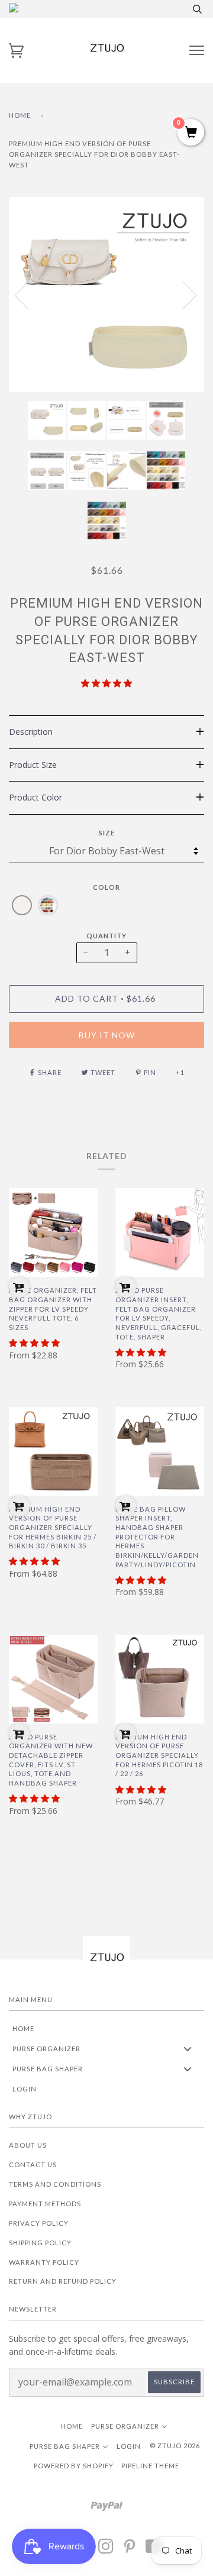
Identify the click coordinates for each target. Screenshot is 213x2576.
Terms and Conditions (55, 2184)
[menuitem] (106, 2028)
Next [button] (183, 295)
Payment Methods (45, 2204)
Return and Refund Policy (63, 2281)
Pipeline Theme (150, 2466)
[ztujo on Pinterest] (130, 2550)
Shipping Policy (40, 2243)
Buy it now (107, 1035)
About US (28, 2145)
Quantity (106, 936)
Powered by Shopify (74, 2466)
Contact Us (33, 2165)
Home (20, 115)
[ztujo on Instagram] (106, 2550)
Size (107, 833)
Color (106, 887)
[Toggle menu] (188, 2049)
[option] (106, 295)
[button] (106, 683)
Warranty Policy (44, 2262)
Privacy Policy (39, 2223)
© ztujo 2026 (175, 2446)
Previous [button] (29, 295)
